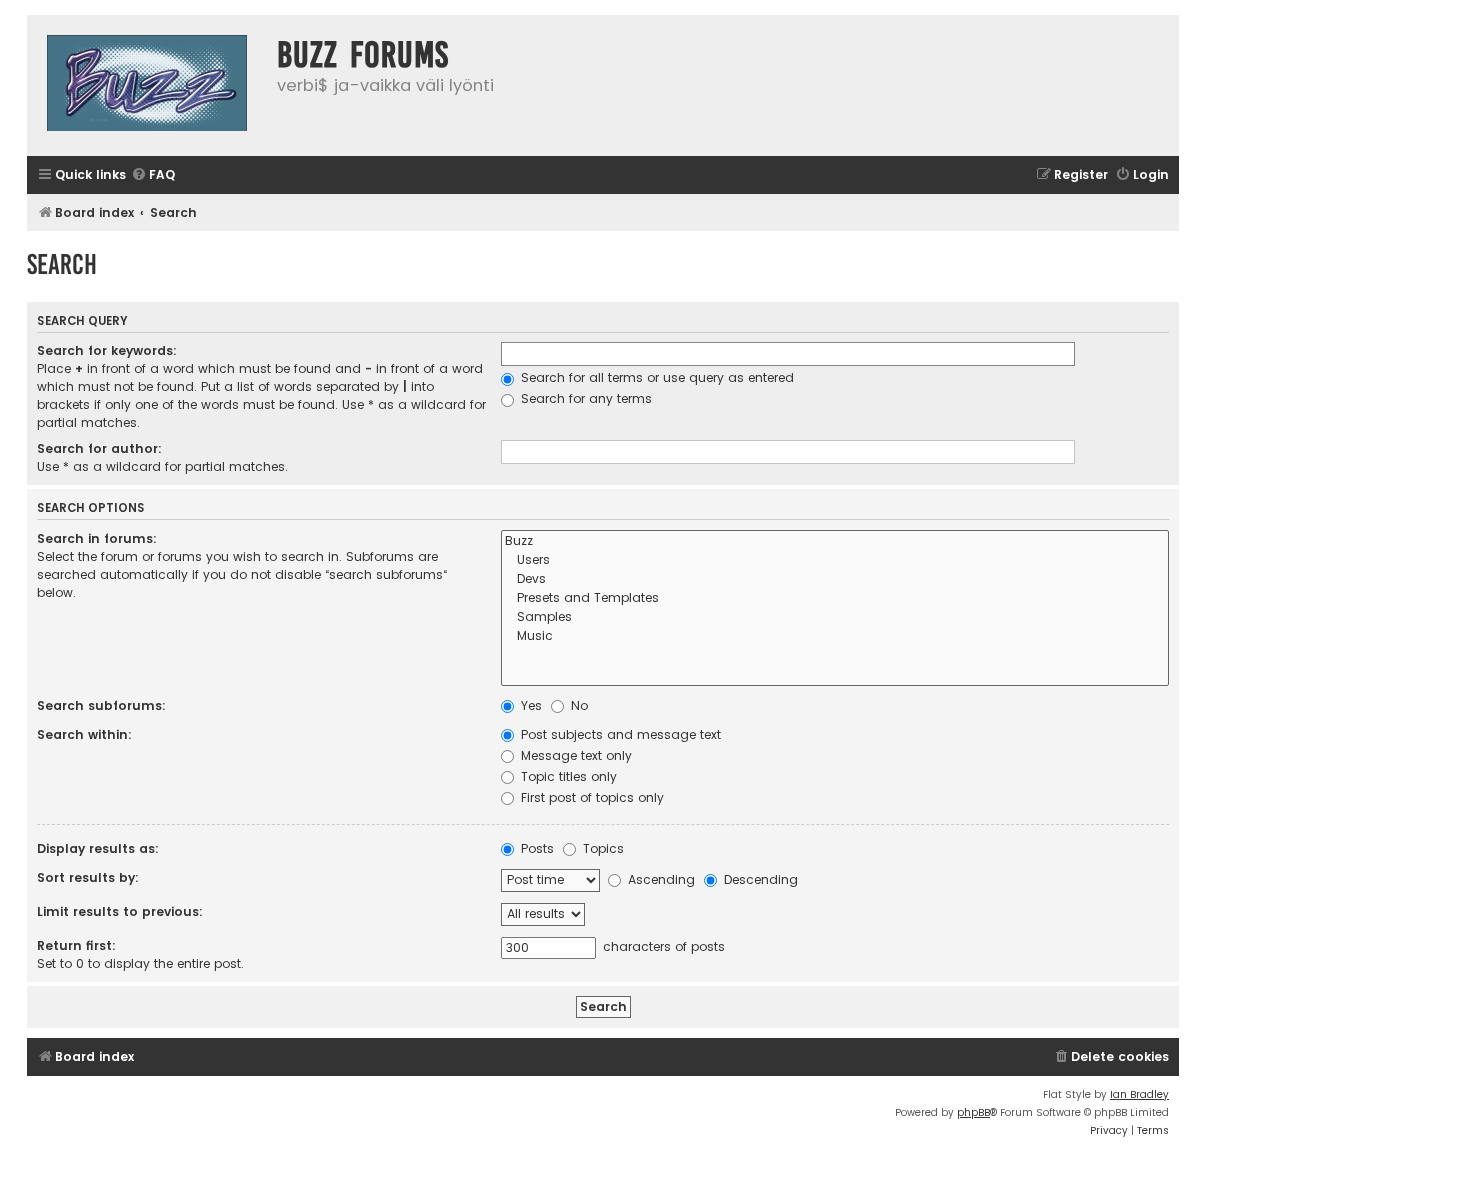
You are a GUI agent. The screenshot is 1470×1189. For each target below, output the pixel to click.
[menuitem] (153, 175)
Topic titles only (567, 776)
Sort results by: (88, 877)
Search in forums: (97, 538)
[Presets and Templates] (835, 598)
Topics (601, 848)
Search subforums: (101, 705)
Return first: (76, 945)
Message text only (574, 755)
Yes (529, 705)
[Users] (835, 560)
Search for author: (99, 448)
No (577, 705)
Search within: (84, 734)
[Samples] (835, 617)
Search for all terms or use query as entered (655, 377)
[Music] (835, 636)
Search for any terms (584, 398)
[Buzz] (835, 541)
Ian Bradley (1139, 1094)
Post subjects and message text (619, 734)
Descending (759, 879)
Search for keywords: (107, 350)
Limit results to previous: (120, 911)
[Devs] (835, 579)
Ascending (659, 879)
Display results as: (98, 848)
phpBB (973, 1112)
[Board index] (147, 85)
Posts (535, 848)
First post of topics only (590, 797)
